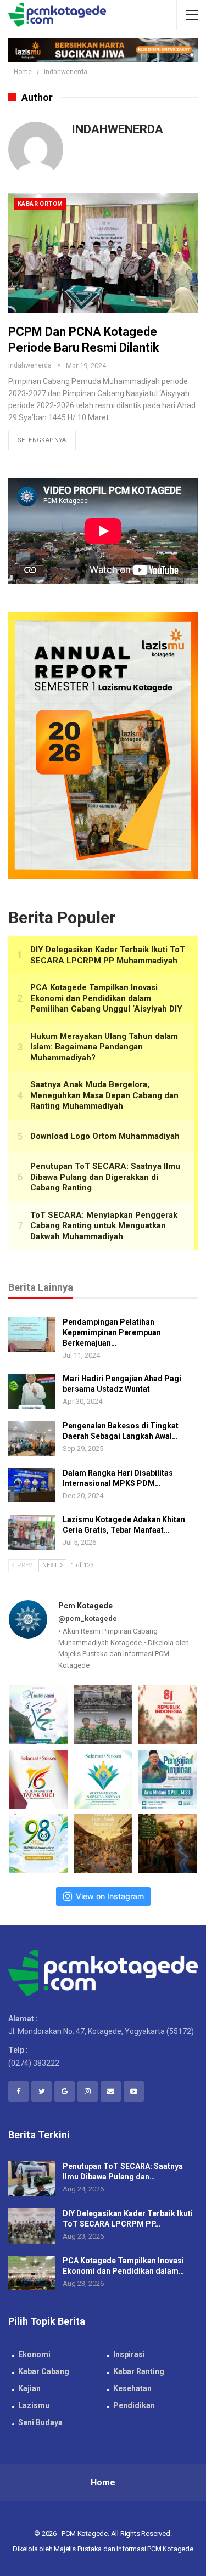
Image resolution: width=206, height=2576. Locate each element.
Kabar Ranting (139, 2371)
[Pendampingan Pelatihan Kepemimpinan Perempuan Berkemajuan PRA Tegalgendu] (32, 1335)
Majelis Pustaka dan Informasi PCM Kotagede (124, 2549)
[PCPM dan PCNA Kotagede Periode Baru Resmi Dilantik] (103, 253)
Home (103, 2482)
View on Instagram (110, 1896)
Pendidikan (134, 2405)
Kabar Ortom (40, 204)
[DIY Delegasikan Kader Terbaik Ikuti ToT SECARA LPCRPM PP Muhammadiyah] (32, 2226)
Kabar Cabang (44, 2371)
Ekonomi (34, 2354)
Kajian (29, 2388)
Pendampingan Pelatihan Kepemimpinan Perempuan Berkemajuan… (112, 1332)
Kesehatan (132, 2388)
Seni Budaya (40, 2422)
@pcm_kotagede (88, 1619)
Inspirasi (129, 2354)
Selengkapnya (42, 440)
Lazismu (34, 2405)
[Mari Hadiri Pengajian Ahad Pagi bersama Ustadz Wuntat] (32, 1391)
